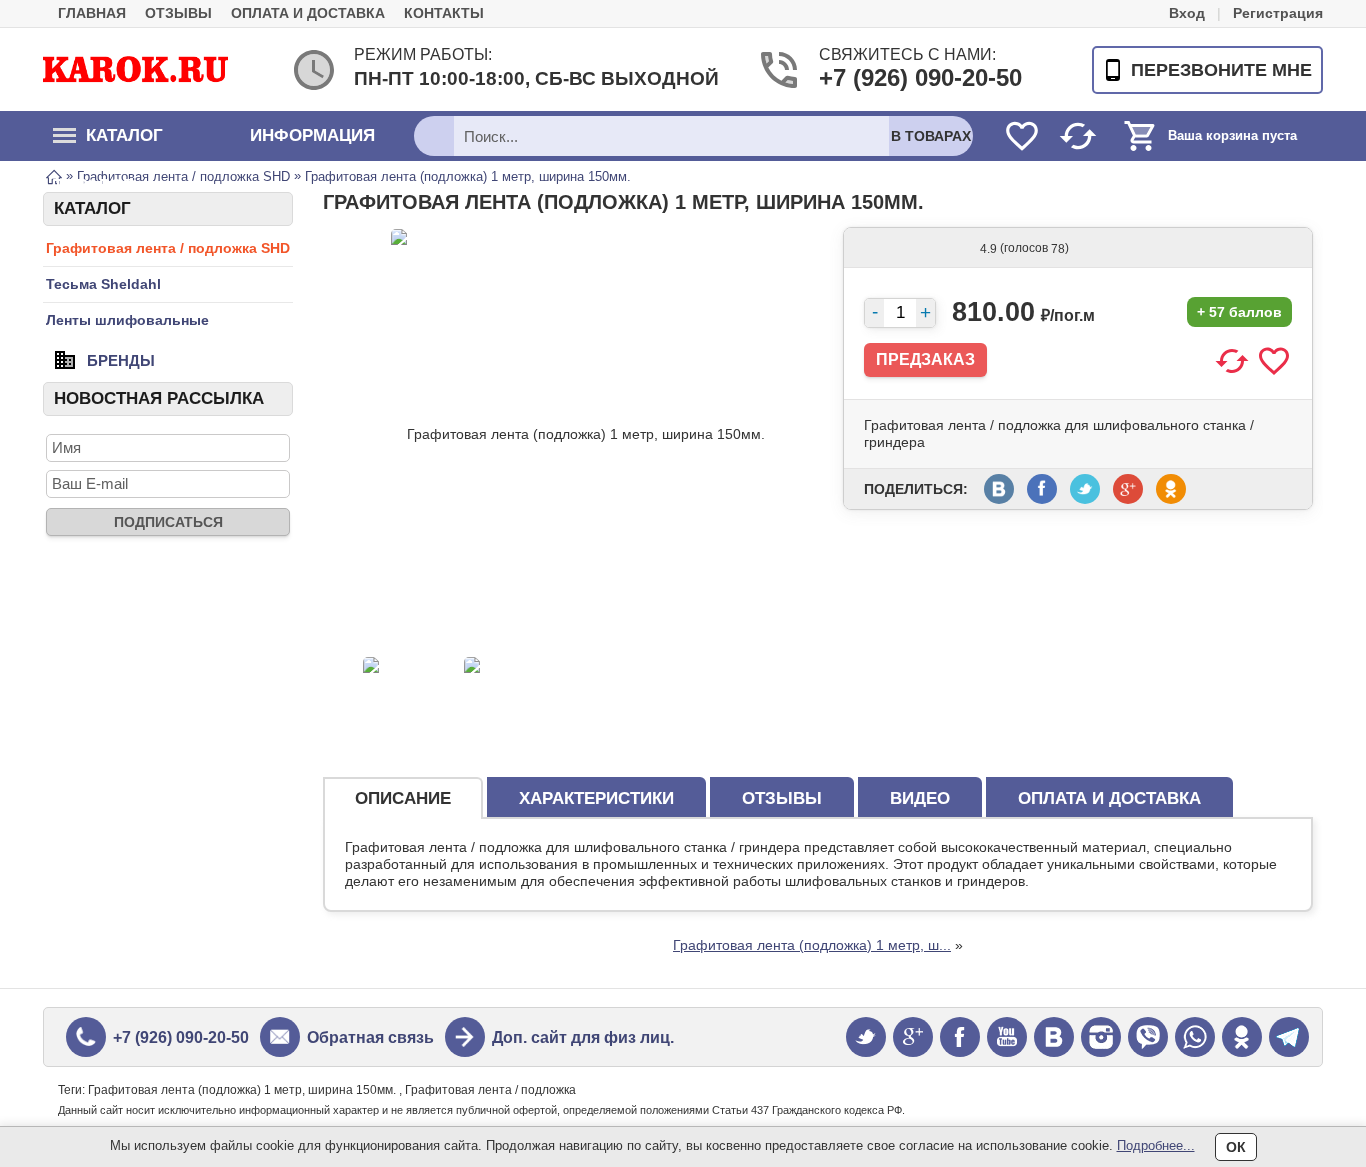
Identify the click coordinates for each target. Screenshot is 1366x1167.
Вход (1187, 13)
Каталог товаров (108, 143)
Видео (920, 798)
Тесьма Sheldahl (103, 284)
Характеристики (596, 798)
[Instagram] (1101, 1037)
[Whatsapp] (1195, 1037)
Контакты (444, 13)
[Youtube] (1007, 1037)
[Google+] (913, 1037)
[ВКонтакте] (1054, 1037)
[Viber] (1148, 1037)
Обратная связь (370, 1037)
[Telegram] (1289, 1037)
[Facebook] (960, 1037)
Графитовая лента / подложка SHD (168, 248)
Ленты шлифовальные (127, 320)
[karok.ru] (135, 69)
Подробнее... (1156, 1145)
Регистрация (1278, 13)
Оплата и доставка (308, 13)
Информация (312, 135)
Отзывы (178, 13)
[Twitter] (866, 1037)
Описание (403, 798)
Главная (92, 13)
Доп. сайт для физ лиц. (583, 1037)
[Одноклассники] (1242, 1037)
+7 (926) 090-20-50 (897, 77)
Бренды (121, 359)
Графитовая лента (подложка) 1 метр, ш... (812, 945)
